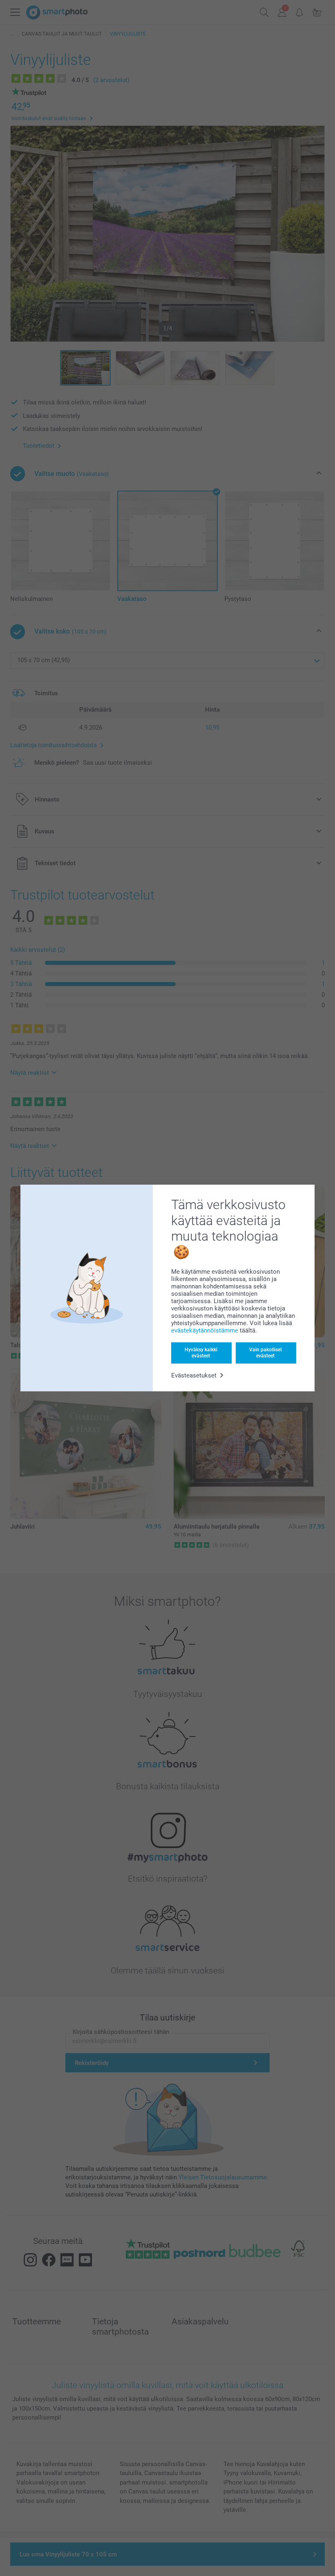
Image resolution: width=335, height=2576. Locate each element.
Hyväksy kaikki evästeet (201, 1353)
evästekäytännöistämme (205, 1330)
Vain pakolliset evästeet (266, 1353)
